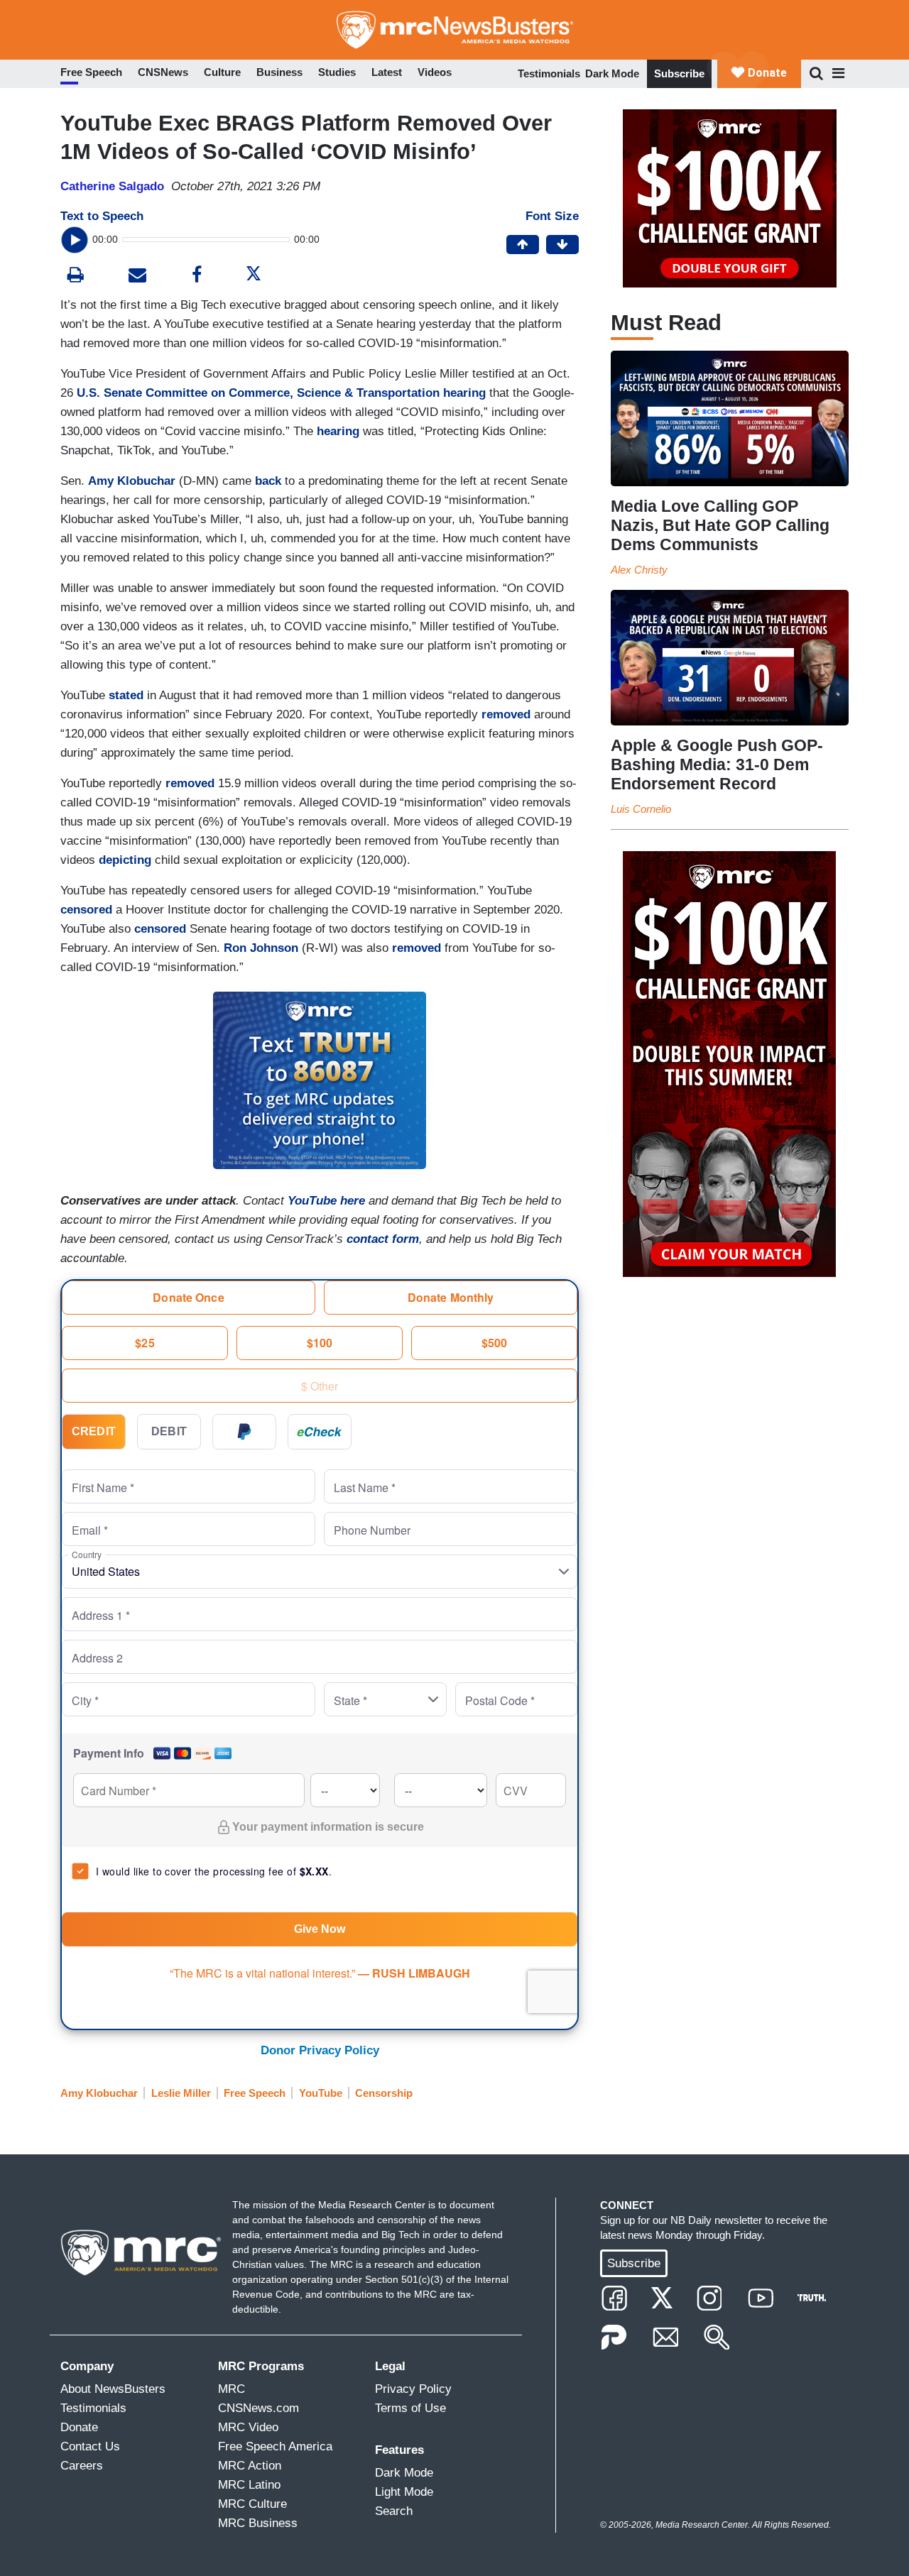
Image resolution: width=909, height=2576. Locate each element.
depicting (125, 860)
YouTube (321, 2093)
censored (86, 910)
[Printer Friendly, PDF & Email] (137, 276)
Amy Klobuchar (132, 481)
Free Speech (255, 2093)
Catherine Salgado (112, 186)
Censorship (384, 2093)
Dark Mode (612, 73)
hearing (338, 431)
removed (506, 714)
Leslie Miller (181, 2093)
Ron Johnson (261, 948)
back (268, 481)
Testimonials (549, 73)
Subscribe (679, 73)
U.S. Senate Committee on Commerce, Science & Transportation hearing (281, 393)
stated (126, 695)
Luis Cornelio (641, 809)
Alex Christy (639, 570)
